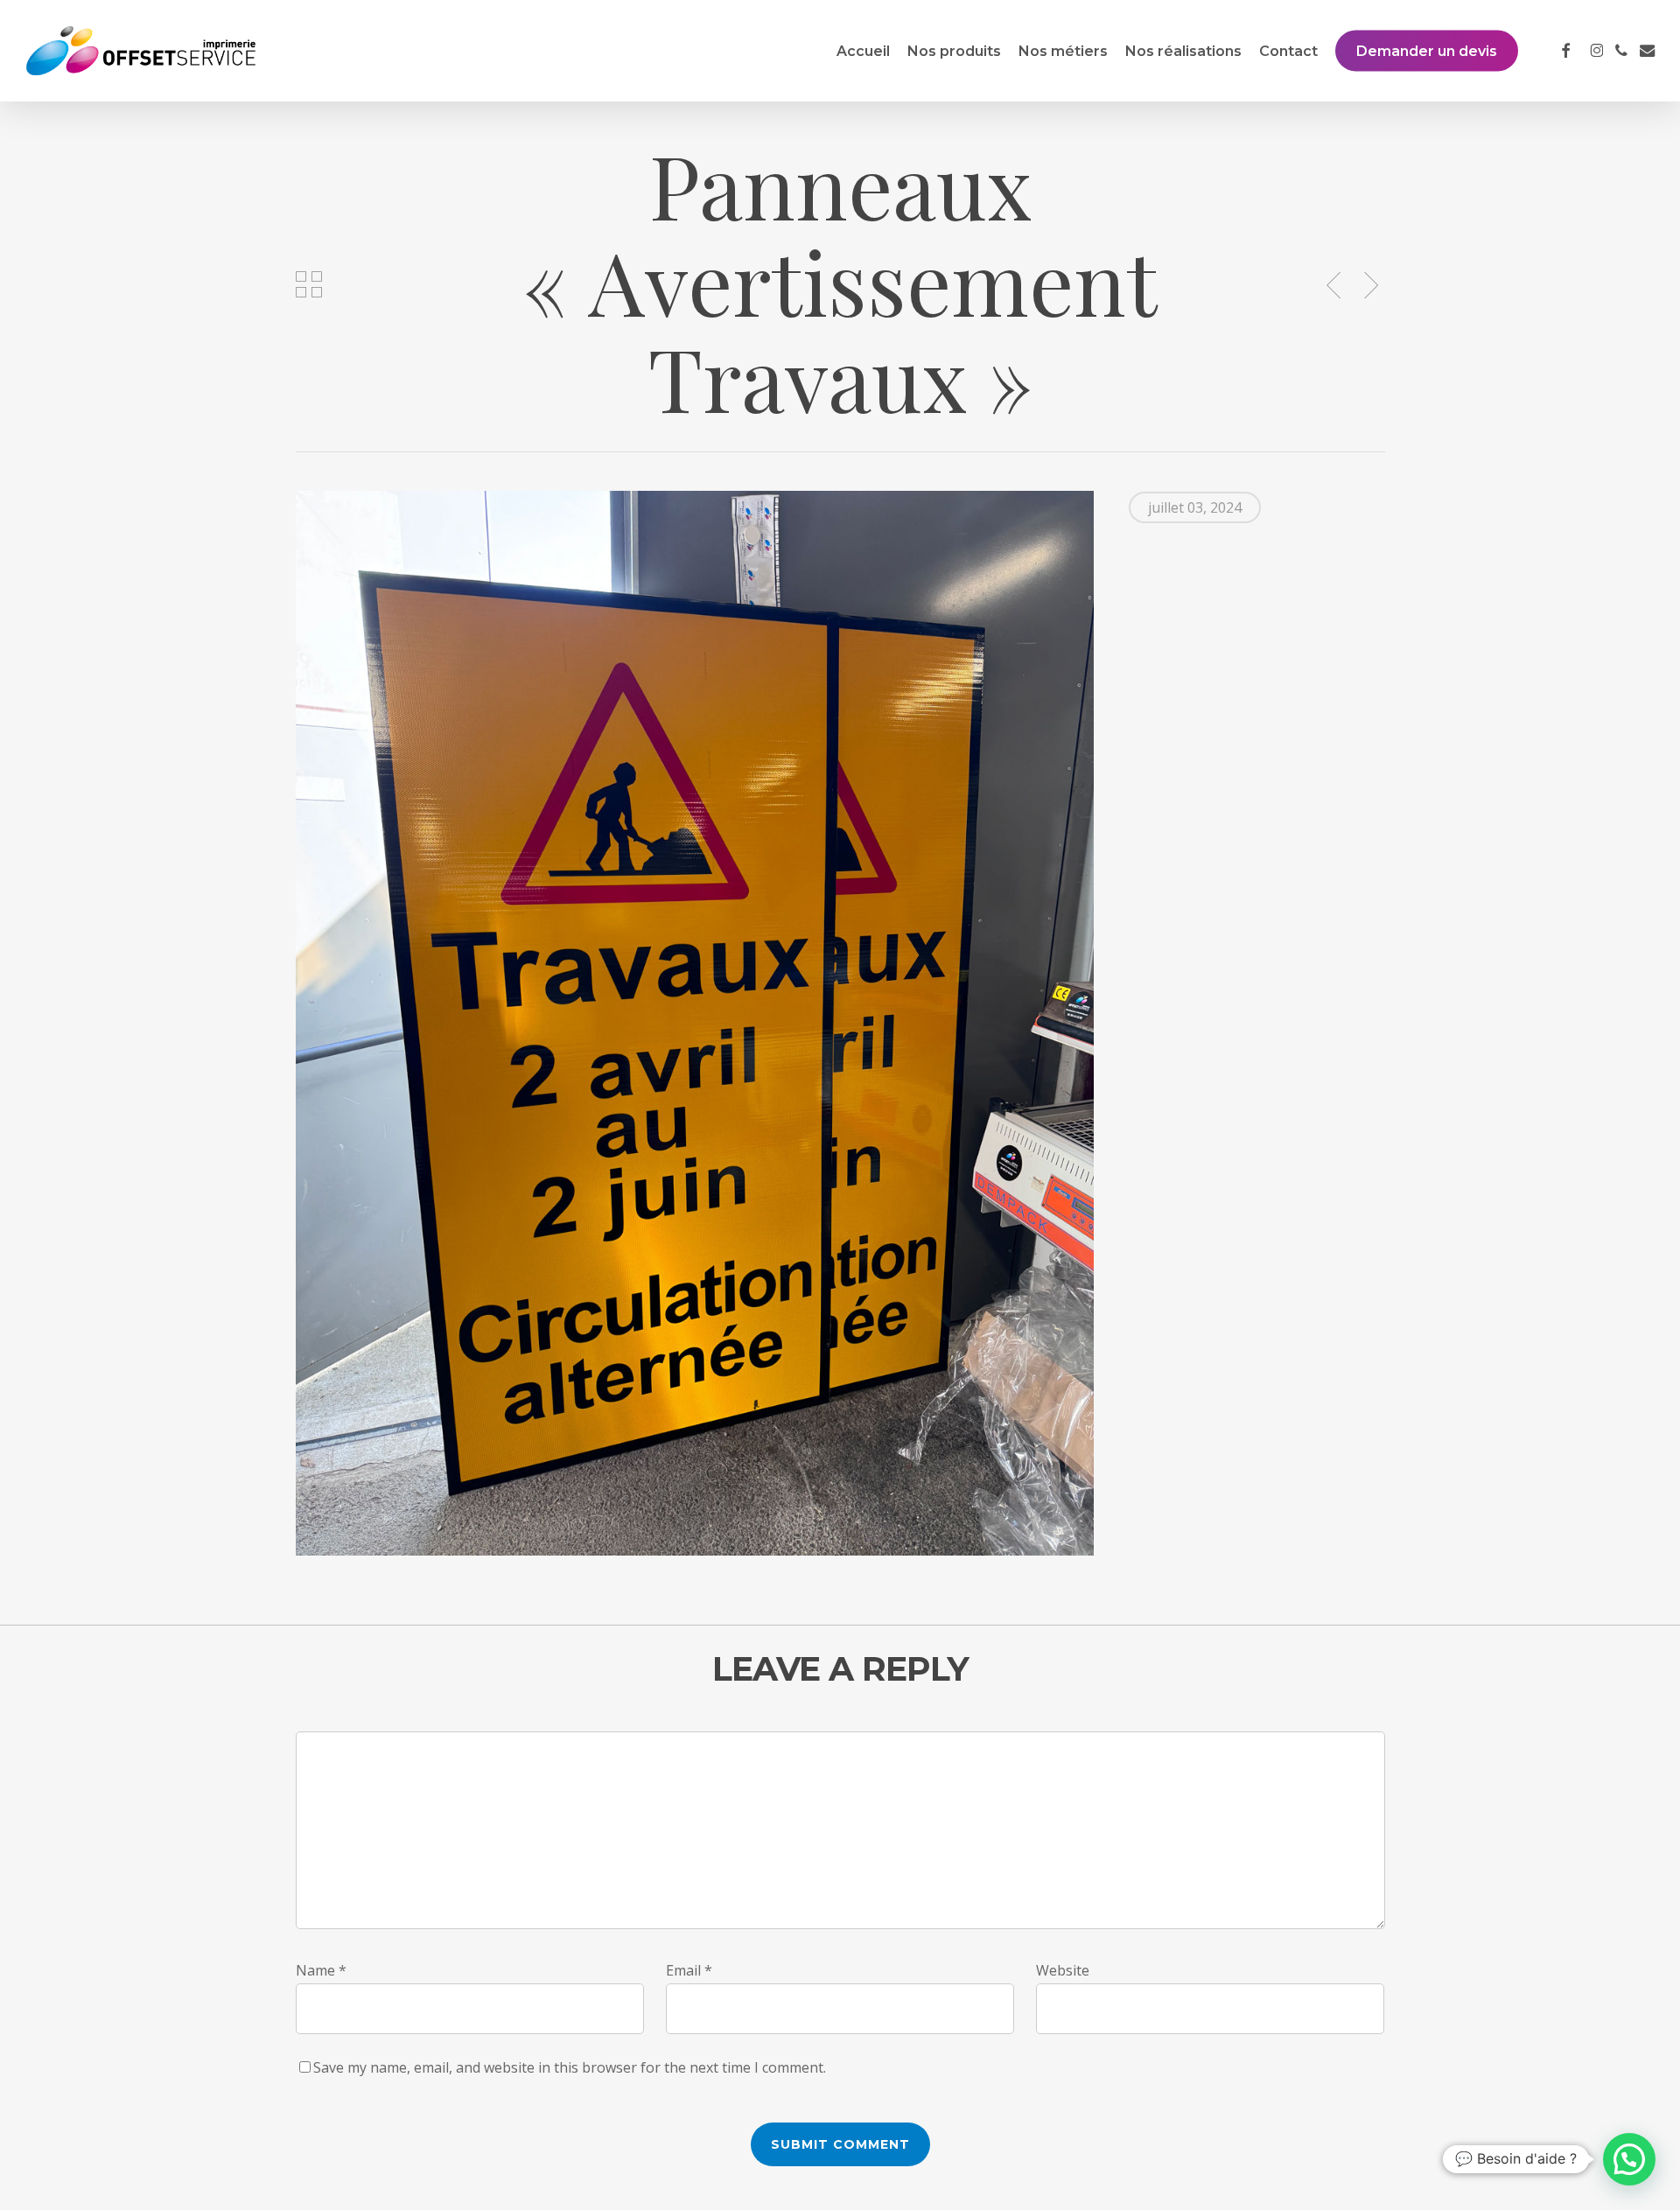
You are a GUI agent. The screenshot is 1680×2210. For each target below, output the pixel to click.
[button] (1629, 2159)
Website (1063, 1970)
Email (689, 1970)
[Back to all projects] (309, 284)
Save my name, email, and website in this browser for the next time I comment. (570, 2067)
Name (321, 1970)
